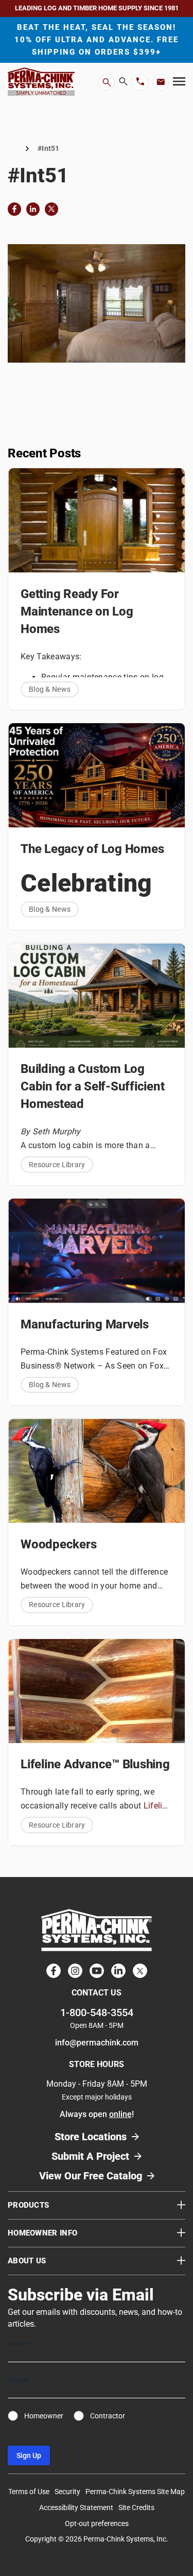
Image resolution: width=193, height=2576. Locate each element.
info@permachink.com (97, 2043)
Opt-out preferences (97, 2523)
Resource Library (57, 1165)
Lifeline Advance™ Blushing (95, 1764)
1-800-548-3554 (97, 2012)
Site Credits (136, 2507)
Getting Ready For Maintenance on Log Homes (77, 611)
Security (67, 2492)
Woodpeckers (58, 1544)
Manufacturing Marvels (85, 1324)
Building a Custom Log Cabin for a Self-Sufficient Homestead (93, 1086)
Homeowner (44, 2416)
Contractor (108, 2416)
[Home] (12, 149)
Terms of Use (29, 2492)
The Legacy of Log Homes (92, 849)
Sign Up (29, 2455)
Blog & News (50, 689)
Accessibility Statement (76, 2507)
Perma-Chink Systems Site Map (135, 2492)
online (120, 2114)
